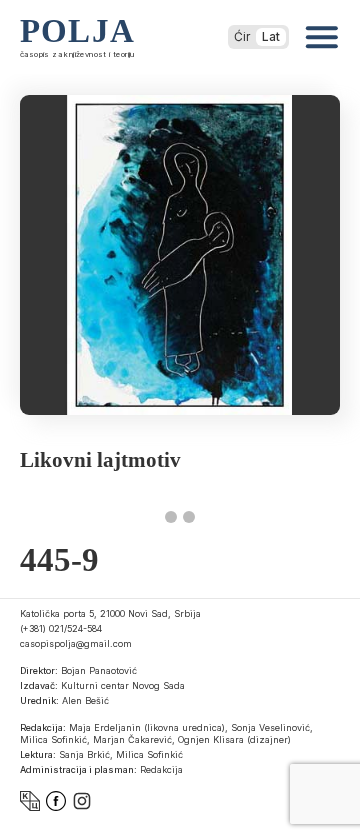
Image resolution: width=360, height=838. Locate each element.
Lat (271, 36)
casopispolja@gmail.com (76, 643)
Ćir (242, 36)
